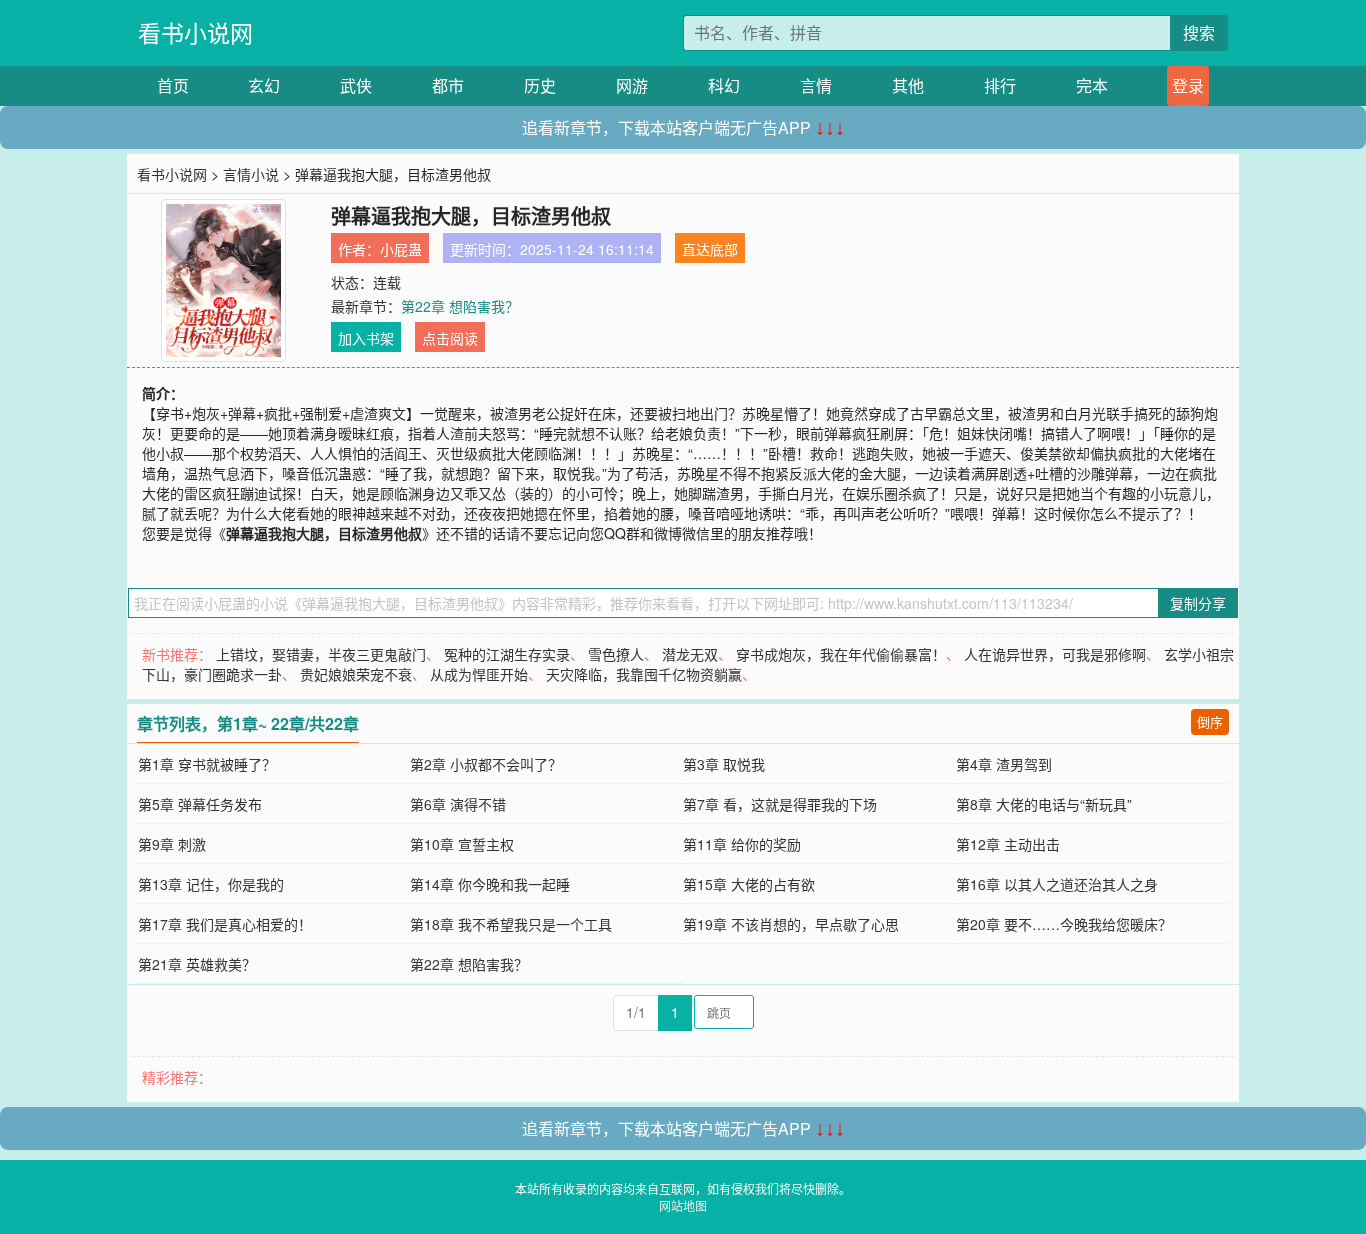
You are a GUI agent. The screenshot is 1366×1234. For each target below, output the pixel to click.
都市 (448, 85)
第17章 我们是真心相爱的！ (225, 924)
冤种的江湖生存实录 (507, 654)
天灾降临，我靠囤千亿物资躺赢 (644, 674)
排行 (1000, 85)
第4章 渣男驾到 (1004, 764)
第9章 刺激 (172, 844)
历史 (540, 85)
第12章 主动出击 (1008, 844)
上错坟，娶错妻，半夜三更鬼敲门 (321, 654)
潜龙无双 (690, 654)
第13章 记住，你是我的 (211, 884)
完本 (1092, 85)
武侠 (356, 85)
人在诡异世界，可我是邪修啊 (1055, 654)
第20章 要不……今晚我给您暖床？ (1064, 924)
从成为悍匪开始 (479, 674)
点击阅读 (450, 338)
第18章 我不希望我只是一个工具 (511, 924)
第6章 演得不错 (458, 804)
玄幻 (264, 85)
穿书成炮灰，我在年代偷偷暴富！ (841, 654)
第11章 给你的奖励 (742, 844)
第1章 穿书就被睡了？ (207, 764)
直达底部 (710, 249)
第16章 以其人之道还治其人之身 (1057, 884)
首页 (173, 85)
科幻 (724, 85)
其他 (908, 85)
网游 (632, 85)
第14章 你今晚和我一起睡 (490, 884)
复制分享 (1198, 603)
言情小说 (251, 174)
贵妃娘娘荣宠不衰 (356, 674)
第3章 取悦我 (724, 764)
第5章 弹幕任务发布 (200, 804)
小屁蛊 (401, 249)
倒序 (1210, 721)
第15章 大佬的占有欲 (749, 884)
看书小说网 (195, 32)
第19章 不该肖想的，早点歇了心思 (791, 924)
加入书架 (366, 338)
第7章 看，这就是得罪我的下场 (780, 804)
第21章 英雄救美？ (197, 964)
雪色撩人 (616, 654)
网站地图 (683, 1205)
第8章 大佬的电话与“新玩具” (1044, 804)
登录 (1188, 85)
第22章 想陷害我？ (460, 306)
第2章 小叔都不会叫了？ (486, 764)
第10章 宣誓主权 (462, 844)
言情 (816, 85)
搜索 (1199, 32)
